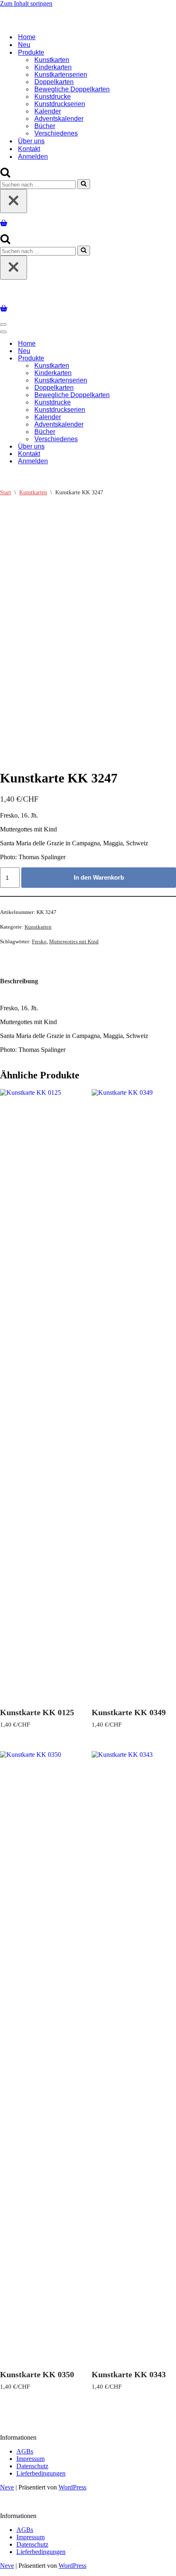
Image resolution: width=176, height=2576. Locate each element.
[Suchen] (5, 175)
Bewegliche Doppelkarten (72, 89)
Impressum (30, 2459)
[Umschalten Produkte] (143, 359)
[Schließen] (14, 201)
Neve (7, 2487)
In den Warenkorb (99, 877)
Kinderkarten (53, 67)
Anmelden (33, 157)
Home (27, 37)
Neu (24, 45)
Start (6, 492)
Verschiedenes (56, 133)
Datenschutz (32, 2466)
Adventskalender (59, 119)
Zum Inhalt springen (26, 3)
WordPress (72, 2487)
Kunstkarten (52, 60)
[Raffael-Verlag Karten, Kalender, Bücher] (88, 23)
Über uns (31, 141)
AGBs (25, 2451)
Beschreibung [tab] (19, 981)
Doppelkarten (54, 82)
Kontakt (29, 149)
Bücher (45, 126)
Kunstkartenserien (61, 74)
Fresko (39, 941)
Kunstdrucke (53, 97)
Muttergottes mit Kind (74, 941)
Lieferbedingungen (41, 2473)
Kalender (48, 111)
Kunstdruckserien (60, 104)
